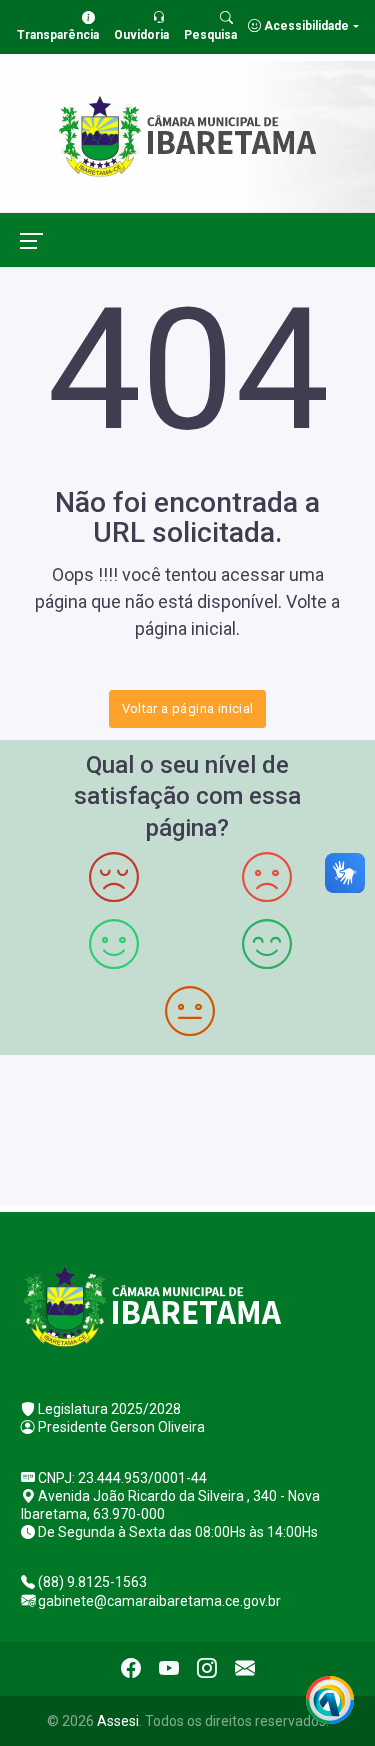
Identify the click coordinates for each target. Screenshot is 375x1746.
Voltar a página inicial (188, 708)
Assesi (118, 1721)
